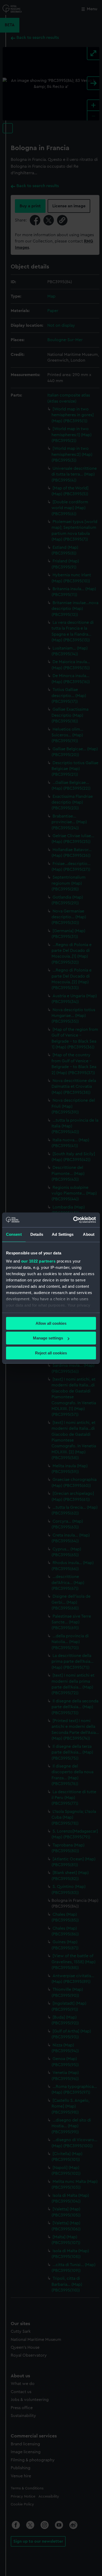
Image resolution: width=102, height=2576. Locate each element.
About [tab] (89, 1234)
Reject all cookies (51, 1353)
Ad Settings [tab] (63, 1234)
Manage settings (48, 1338)
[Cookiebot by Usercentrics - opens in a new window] (73, 1220)
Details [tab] (37, 1234)
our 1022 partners (38, 1261)
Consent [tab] (14, 1234)
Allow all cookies (51, 1323)
